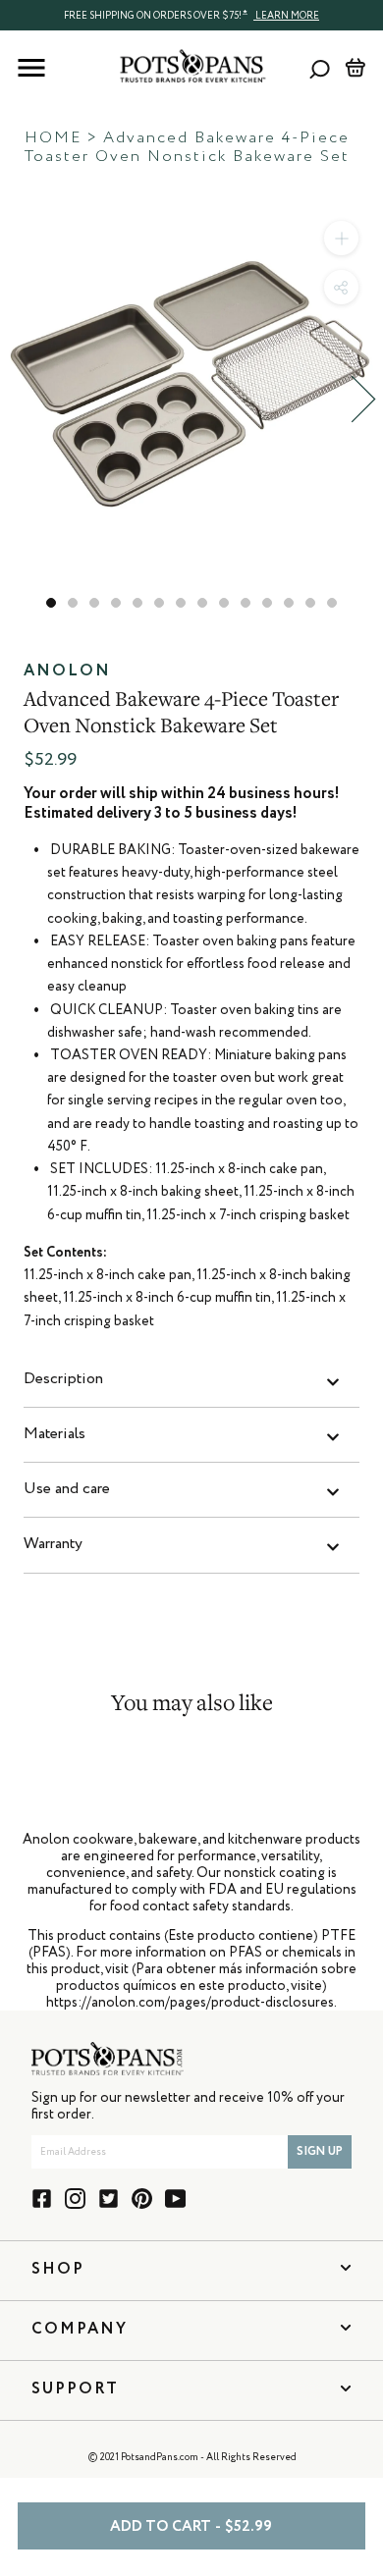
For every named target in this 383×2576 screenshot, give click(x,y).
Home (53, 138)
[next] (363, 399)
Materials (55, 1434)
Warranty (53, 1544)
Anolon (67, 671)
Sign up (320, 2152)
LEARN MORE (286, 16)
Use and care (67, 1489)
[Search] (320, 68)
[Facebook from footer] (42, 2199)
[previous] (20, 399)
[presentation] (191, 15)
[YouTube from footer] (175, 2199)
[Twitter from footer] (109, 2199)
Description (63, 1379)
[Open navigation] (31, 68)
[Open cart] (355, 68)
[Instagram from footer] (75, 2199)
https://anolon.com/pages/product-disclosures (190, 2003)
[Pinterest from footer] (142, 2199)
